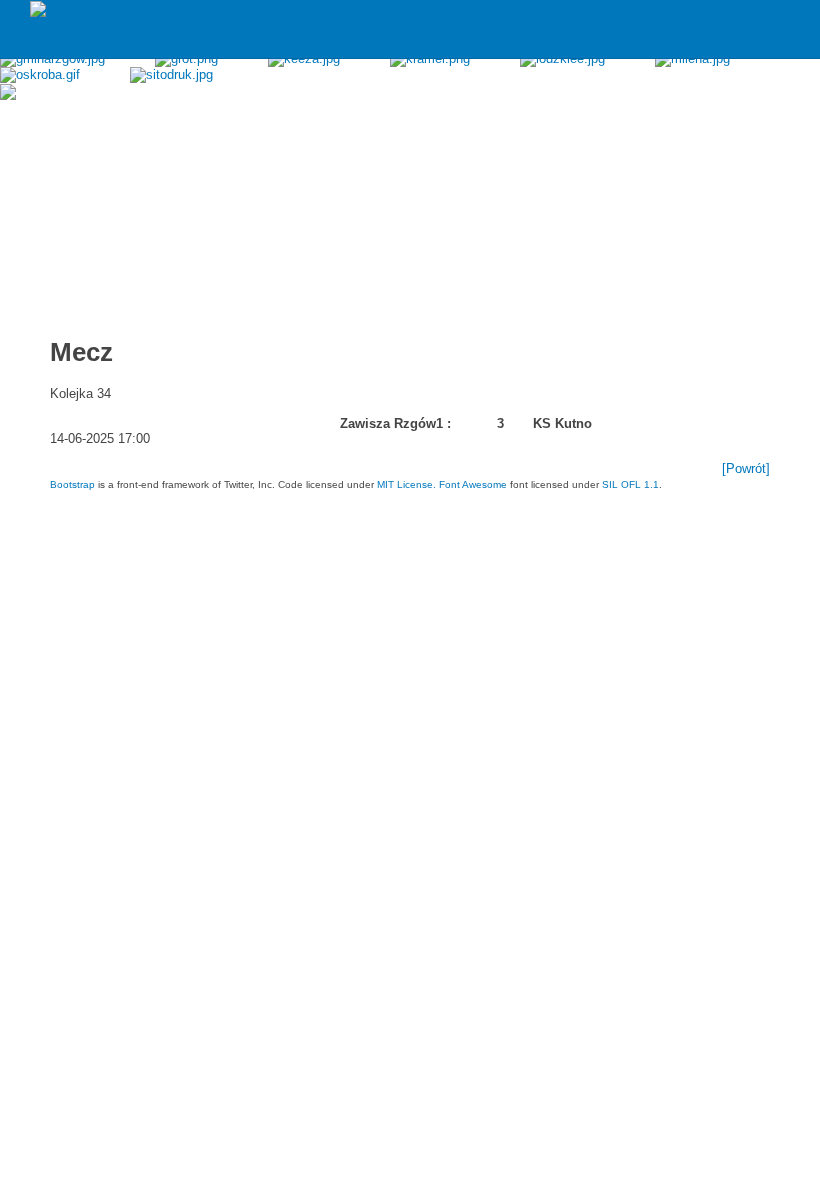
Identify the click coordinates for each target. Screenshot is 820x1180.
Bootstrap (72, 484)
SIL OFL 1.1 (630, 484)
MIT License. (406, 484)
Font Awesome (473, 484)
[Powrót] (746, 468)
